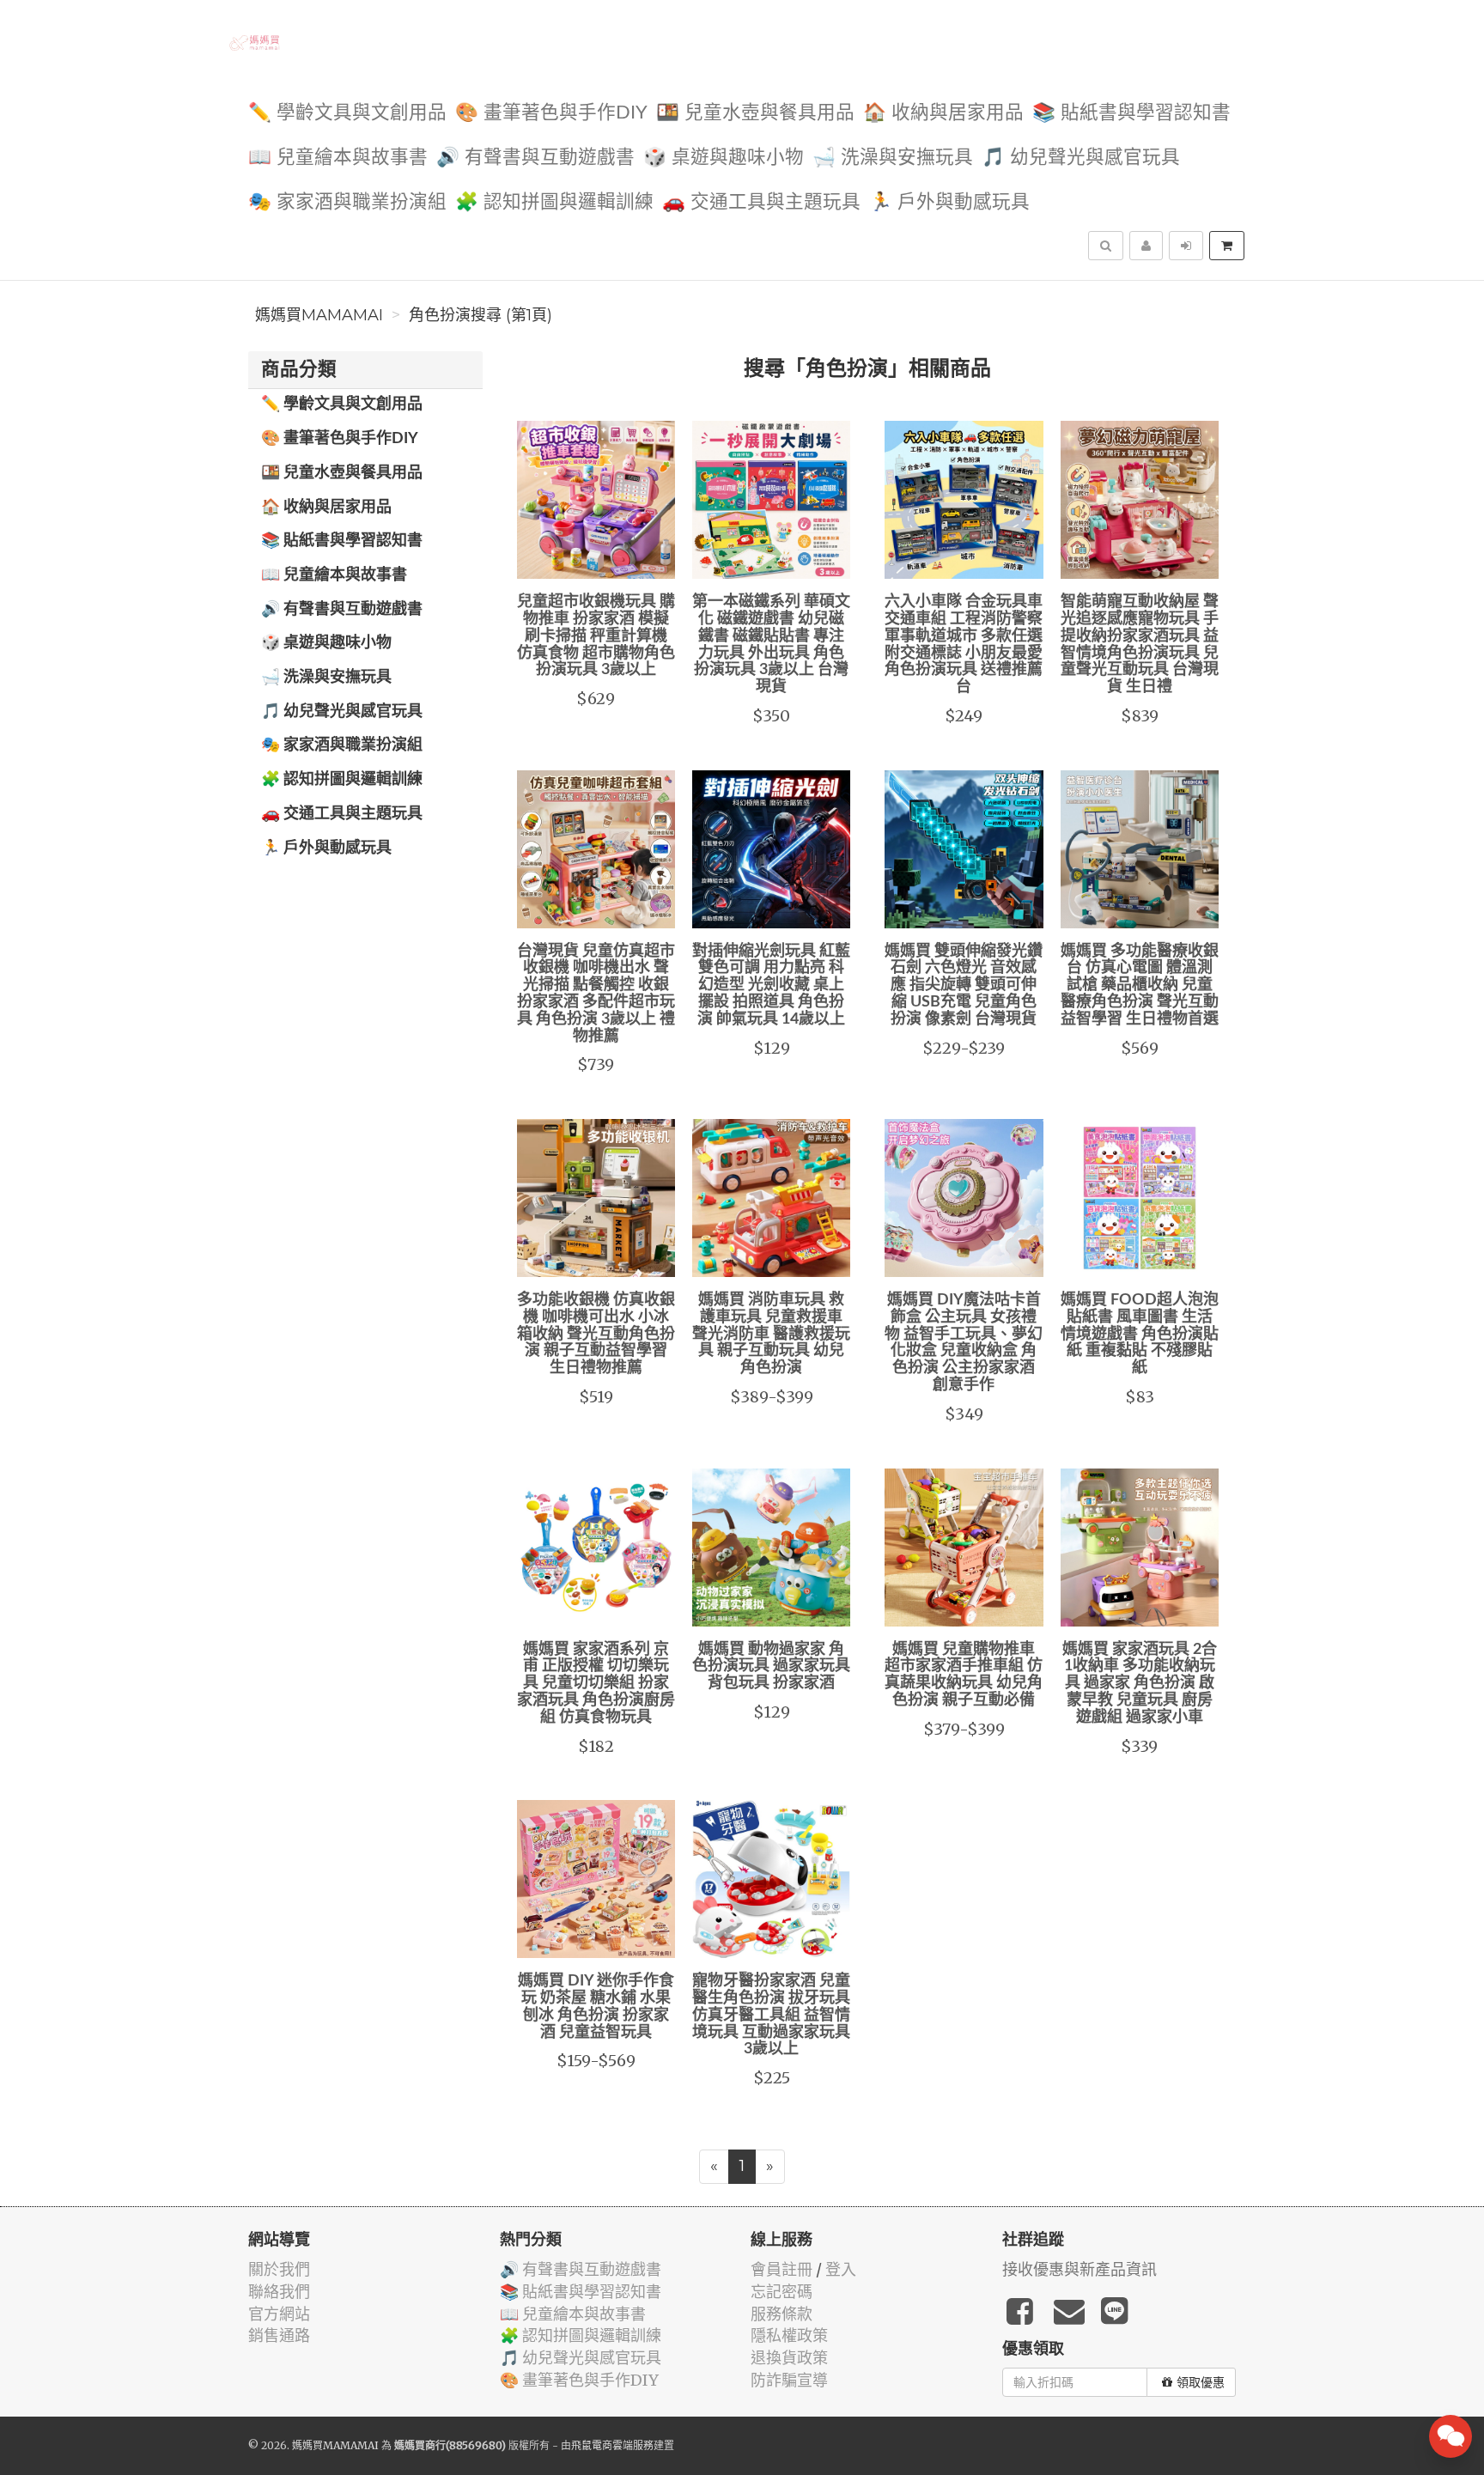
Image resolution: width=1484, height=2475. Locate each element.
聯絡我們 (279, 2292)
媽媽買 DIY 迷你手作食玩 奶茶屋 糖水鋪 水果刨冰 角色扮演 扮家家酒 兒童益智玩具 (596, 2007)
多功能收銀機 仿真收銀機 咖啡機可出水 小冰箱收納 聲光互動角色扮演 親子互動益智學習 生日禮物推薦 (596, 1334)
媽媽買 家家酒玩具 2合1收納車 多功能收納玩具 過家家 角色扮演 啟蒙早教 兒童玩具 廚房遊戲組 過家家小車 (1140, 1684)
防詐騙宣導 (789, 2380)
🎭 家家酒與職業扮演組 (347, 202)
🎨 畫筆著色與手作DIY (551, 113)
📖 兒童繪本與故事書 (338, 158)
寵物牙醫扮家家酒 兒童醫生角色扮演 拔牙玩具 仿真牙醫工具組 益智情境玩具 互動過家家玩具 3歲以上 (771, 2015)
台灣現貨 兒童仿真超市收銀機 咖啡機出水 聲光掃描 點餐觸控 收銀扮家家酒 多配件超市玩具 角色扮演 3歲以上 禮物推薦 (596, 994)
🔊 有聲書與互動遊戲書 (535, 158)
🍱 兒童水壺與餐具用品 (755, 113)
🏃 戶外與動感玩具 (949, 202)
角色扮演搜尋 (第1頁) (480, 315)
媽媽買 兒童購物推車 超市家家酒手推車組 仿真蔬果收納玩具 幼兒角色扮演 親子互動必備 (964, 1675)
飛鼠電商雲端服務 (612, 2445)
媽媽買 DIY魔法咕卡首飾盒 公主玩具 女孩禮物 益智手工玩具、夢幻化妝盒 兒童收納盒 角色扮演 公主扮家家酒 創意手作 (964, 1343)
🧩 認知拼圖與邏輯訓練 (554, 202)
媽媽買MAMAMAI (319, 315)
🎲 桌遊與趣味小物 (724, 158)
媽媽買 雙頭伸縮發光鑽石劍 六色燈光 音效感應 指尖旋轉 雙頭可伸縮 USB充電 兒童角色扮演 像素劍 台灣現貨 (964, 985)
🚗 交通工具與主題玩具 (761, 202)
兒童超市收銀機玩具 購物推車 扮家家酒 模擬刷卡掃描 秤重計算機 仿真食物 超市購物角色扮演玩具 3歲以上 (596, 636)
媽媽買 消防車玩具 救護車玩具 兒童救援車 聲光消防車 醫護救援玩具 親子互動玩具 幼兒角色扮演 (771, 1334)
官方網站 (279, 2314)
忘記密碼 (782, 2292)
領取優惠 (1201, 2382)
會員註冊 (782, 2269)
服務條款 (782, 2314)
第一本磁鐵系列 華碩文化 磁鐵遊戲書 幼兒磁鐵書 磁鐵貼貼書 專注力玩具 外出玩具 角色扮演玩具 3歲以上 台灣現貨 (771, 645)
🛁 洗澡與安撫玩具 (893, 158)
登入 (841, 2269)
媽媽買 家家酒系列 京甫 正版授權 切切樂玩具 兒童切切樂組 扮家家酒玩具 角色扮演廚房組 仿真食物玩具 (596, 1684)
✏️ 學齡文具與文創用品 (347, 113)
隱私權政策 (789, 2335)
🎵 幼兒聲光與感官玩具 (1081, 158)
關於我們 (279, 2269)
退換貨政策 (789, 2358)
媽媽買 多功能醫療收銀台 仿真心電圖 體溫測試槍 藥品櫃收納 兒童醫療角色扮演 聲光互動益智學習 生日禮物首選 (1140, 985)
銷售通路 (279, 2335)
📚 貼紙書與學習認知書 (1131, 113)
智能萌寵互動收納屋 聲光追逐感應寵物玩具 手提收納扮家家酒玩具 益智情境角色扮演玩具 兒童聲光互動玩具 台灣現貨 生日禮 (1140, 645)
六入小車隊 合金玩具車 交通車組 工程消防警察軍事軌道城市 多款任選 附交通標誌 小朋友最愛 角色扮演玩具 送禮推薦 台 (964, 645)
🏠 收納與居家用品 (943, 113)
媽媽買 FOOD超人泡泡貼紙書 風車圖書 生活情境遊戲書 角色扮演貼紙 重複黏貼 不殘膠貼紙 (1140, 1334)
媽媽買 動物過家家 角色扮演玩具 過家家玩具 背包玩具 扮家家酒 (771, 1667)
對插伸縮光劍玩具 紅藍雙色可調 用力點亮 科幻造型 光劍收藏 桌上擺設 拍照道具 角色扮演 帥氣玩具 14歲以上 (771, 985)
